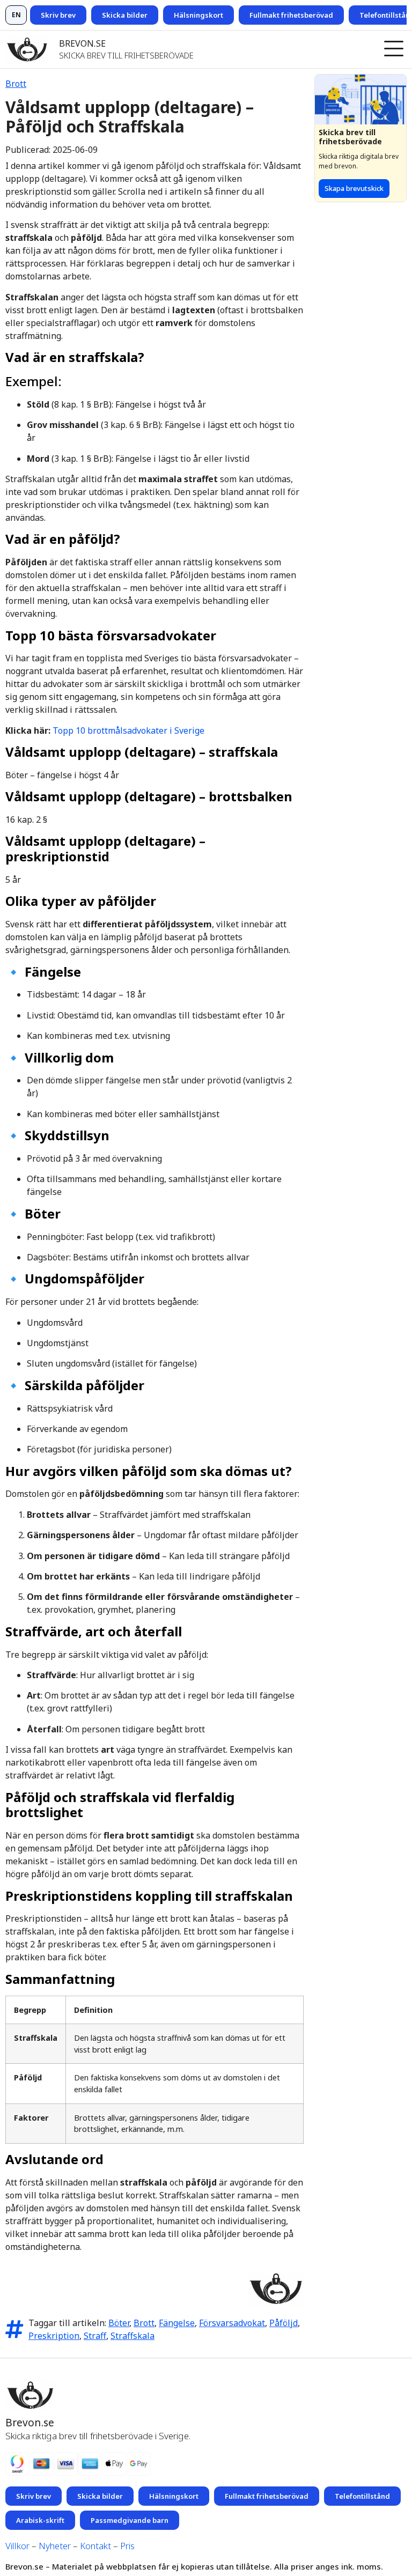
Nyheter (55, 2546)
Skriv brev (58, 15)
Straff (95, 2336)
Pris (127, 2546)
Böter (119, 2323)
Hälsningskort (198, 15)
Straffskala (133, 2336)
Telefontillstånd (362, 2496)
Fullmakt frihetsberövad (291, 15)
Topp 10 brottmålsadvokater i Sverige (128, 730)
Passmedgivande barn (130, 2520)
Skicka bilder (125, 15)
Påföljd (284, 2323)
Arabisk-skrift (40, 2520)
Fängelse (177, 2323)
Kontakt (95, 2546)
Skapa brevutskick (354, 188)
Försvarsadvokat (232, 2323)
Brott (16, 84)
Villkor (17, 2546)
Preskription (54, 2336)
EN (16, 15)
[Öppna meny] (394, 49)
